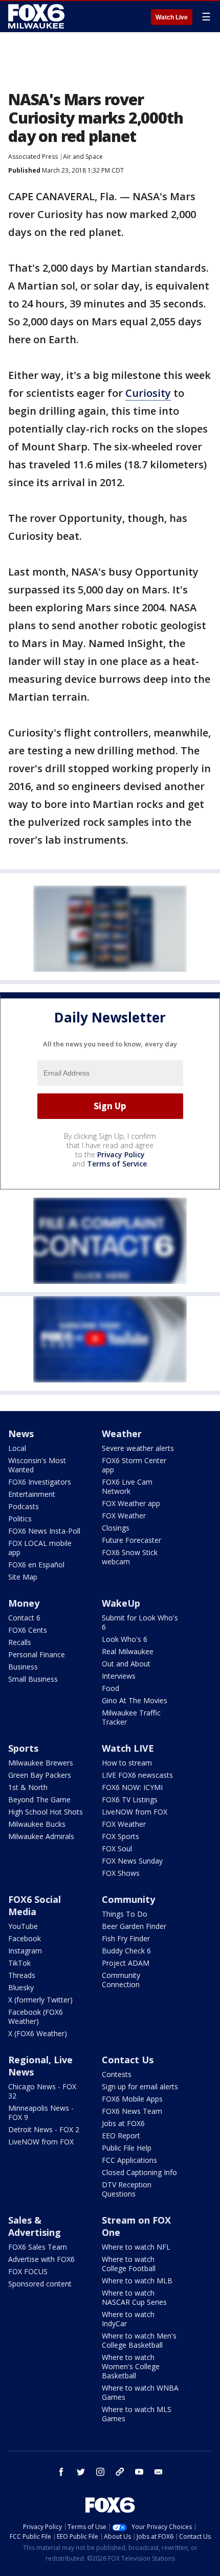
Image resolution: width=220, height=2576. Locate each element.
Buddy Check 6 (126, 1951)
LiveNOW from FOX (135, 1812)
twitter (81, 2472)
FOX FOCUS (28, 2271)
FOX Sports (120, 1836)
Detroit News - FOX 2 (44, 2129)
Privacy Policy (121, 1154)
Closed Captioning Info (139, 2172)
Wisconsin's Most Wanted (37, 1465)
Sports (23, 1748)
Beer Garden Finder (134, 1926)
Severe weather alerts (138, 1448)
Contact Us (128, 2060)
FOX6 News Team (132, 2111)
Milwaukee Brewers (41, 1763)
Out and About (126, 1664)
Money (24, 1603)
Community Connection (121, 1980)
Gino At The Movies (135, 1700)
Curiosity (148, 393)
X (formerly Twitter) (40, 2000)
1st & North (28, 1787)
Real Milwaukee (128, 1651)
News (21, 1434)
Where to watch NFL (136, 2247)
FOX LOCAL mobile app (40, 1548)
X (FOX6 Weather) (38, 2033)
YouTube (23, 1926)
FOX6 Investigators (40, 1482)
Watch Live (172, 17)
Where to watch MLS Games (137, 2414)
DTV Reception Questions (127, 2189)
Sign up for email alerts (140, 2086)
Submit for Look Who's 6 (140, 1622)
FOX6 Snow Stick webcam (130, 1557)
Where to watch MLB (137, 2281)
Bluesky (21, 1987)
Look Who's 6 (125, 1639)
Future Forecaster (131, 1540)
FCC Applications (129, 2160)
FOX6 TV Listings (130, 1799)
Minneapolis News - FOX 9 (41, 2113)
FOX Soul (117, 1848)
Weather (122, 1434)
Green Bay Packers (40, 1775)
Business (23, 1667)
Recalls (20, 1642)
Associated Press (33, 157)
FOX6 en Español (36, 1565)
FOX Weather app (131, 1503)
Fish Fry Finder (126, 1938)
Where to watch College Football (129, 2264)
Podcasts (24, 1506)
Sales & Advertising (35, 2226)
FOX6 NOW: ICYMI (132, 1787)
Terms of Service (117, 1164)
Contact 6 (24, 1618)
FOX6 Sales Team (38, 2247)
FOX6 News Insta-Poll (44, 1531)
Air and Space (83, 157)
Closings (116, 1528)
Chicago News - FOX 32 (42, 2091)
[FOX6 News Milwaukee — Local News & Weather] (38, 16)
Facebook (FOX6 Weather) (36, 2017)
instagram (100, 2472)
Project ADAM (126, 1963)
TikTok (19, 1963)
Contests (117, 2074)
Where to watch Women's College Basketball (131, 2366)
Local (17, 1448)
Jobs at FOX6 (123, 2123)
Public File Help (127, 2148)
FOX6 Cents (28, 1630)
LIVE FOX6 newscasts (137, 1775)
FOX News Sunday (132, 1861)
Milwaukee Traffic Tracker (131, 1717)
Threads (22, 1975)
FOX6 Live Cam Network (127, 1486)
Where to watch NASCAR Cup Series (134, 2297)
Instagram (25, 1951)
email (159, 2472)
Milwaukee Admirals (41, 1836)
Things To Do (125, 1914)
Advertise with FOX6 (41, 2259)
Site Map (23, 1577)
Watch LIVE (128, 1748)
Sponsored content (40, 2284)
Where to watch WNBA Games (140, 2392)
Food (111, 1688)
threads (120, 2472)
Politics (20, 1519)
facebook (61, 2472)
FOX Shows (121, 1873)
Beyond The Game (39, 1799)
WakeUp (121, 1603)
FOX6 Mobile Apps (132, 2099)
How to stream (127, 1763)
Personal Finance (37, 1654)
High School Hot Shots (46, 1812)
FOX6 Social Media (35, 1905)
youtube (139, 2472)
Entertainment (32, 1494)
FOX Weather (124, 1516)
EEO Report (121, 2136)
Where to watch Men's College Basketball (139, 2340)
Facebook (25, 1938)
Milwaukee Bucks (37, 1824)
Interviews (119, 1676)
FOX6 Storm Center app (134, 1465)
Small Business (33, 1679)
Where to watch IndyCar (128, 2319)
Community (128, 1899)
